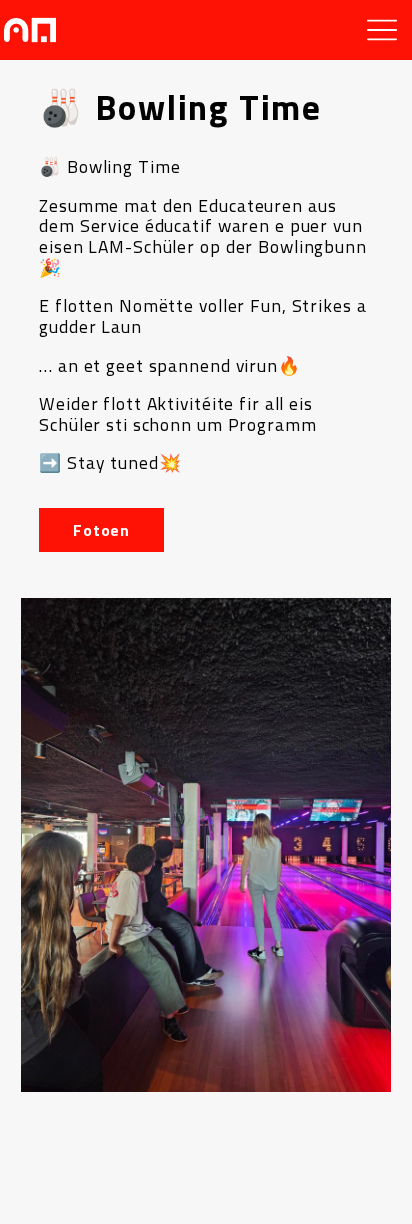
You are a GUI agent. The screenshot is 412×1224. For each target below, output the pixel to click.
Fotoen (101, 530)
